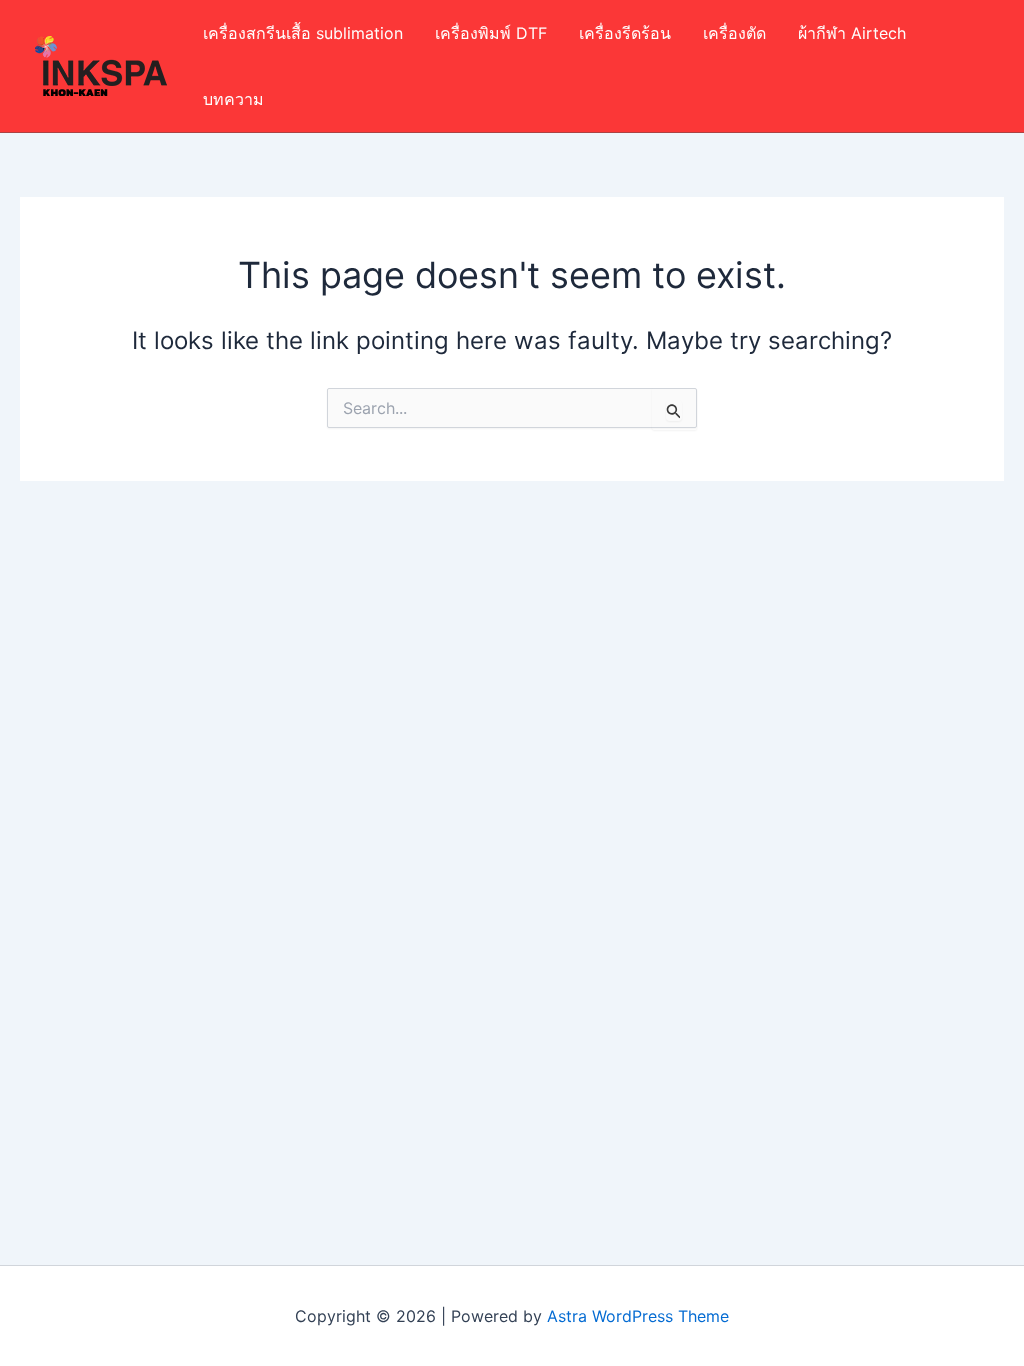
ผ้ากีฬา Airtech (852, 33)
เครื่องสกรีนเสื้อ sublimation (303, 33)
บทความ (233, 99)
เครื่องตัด (734, 33)
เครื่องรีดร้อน (625, 33)
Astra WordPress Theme (638, 1316)
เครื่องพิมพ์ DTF (491, 33)
